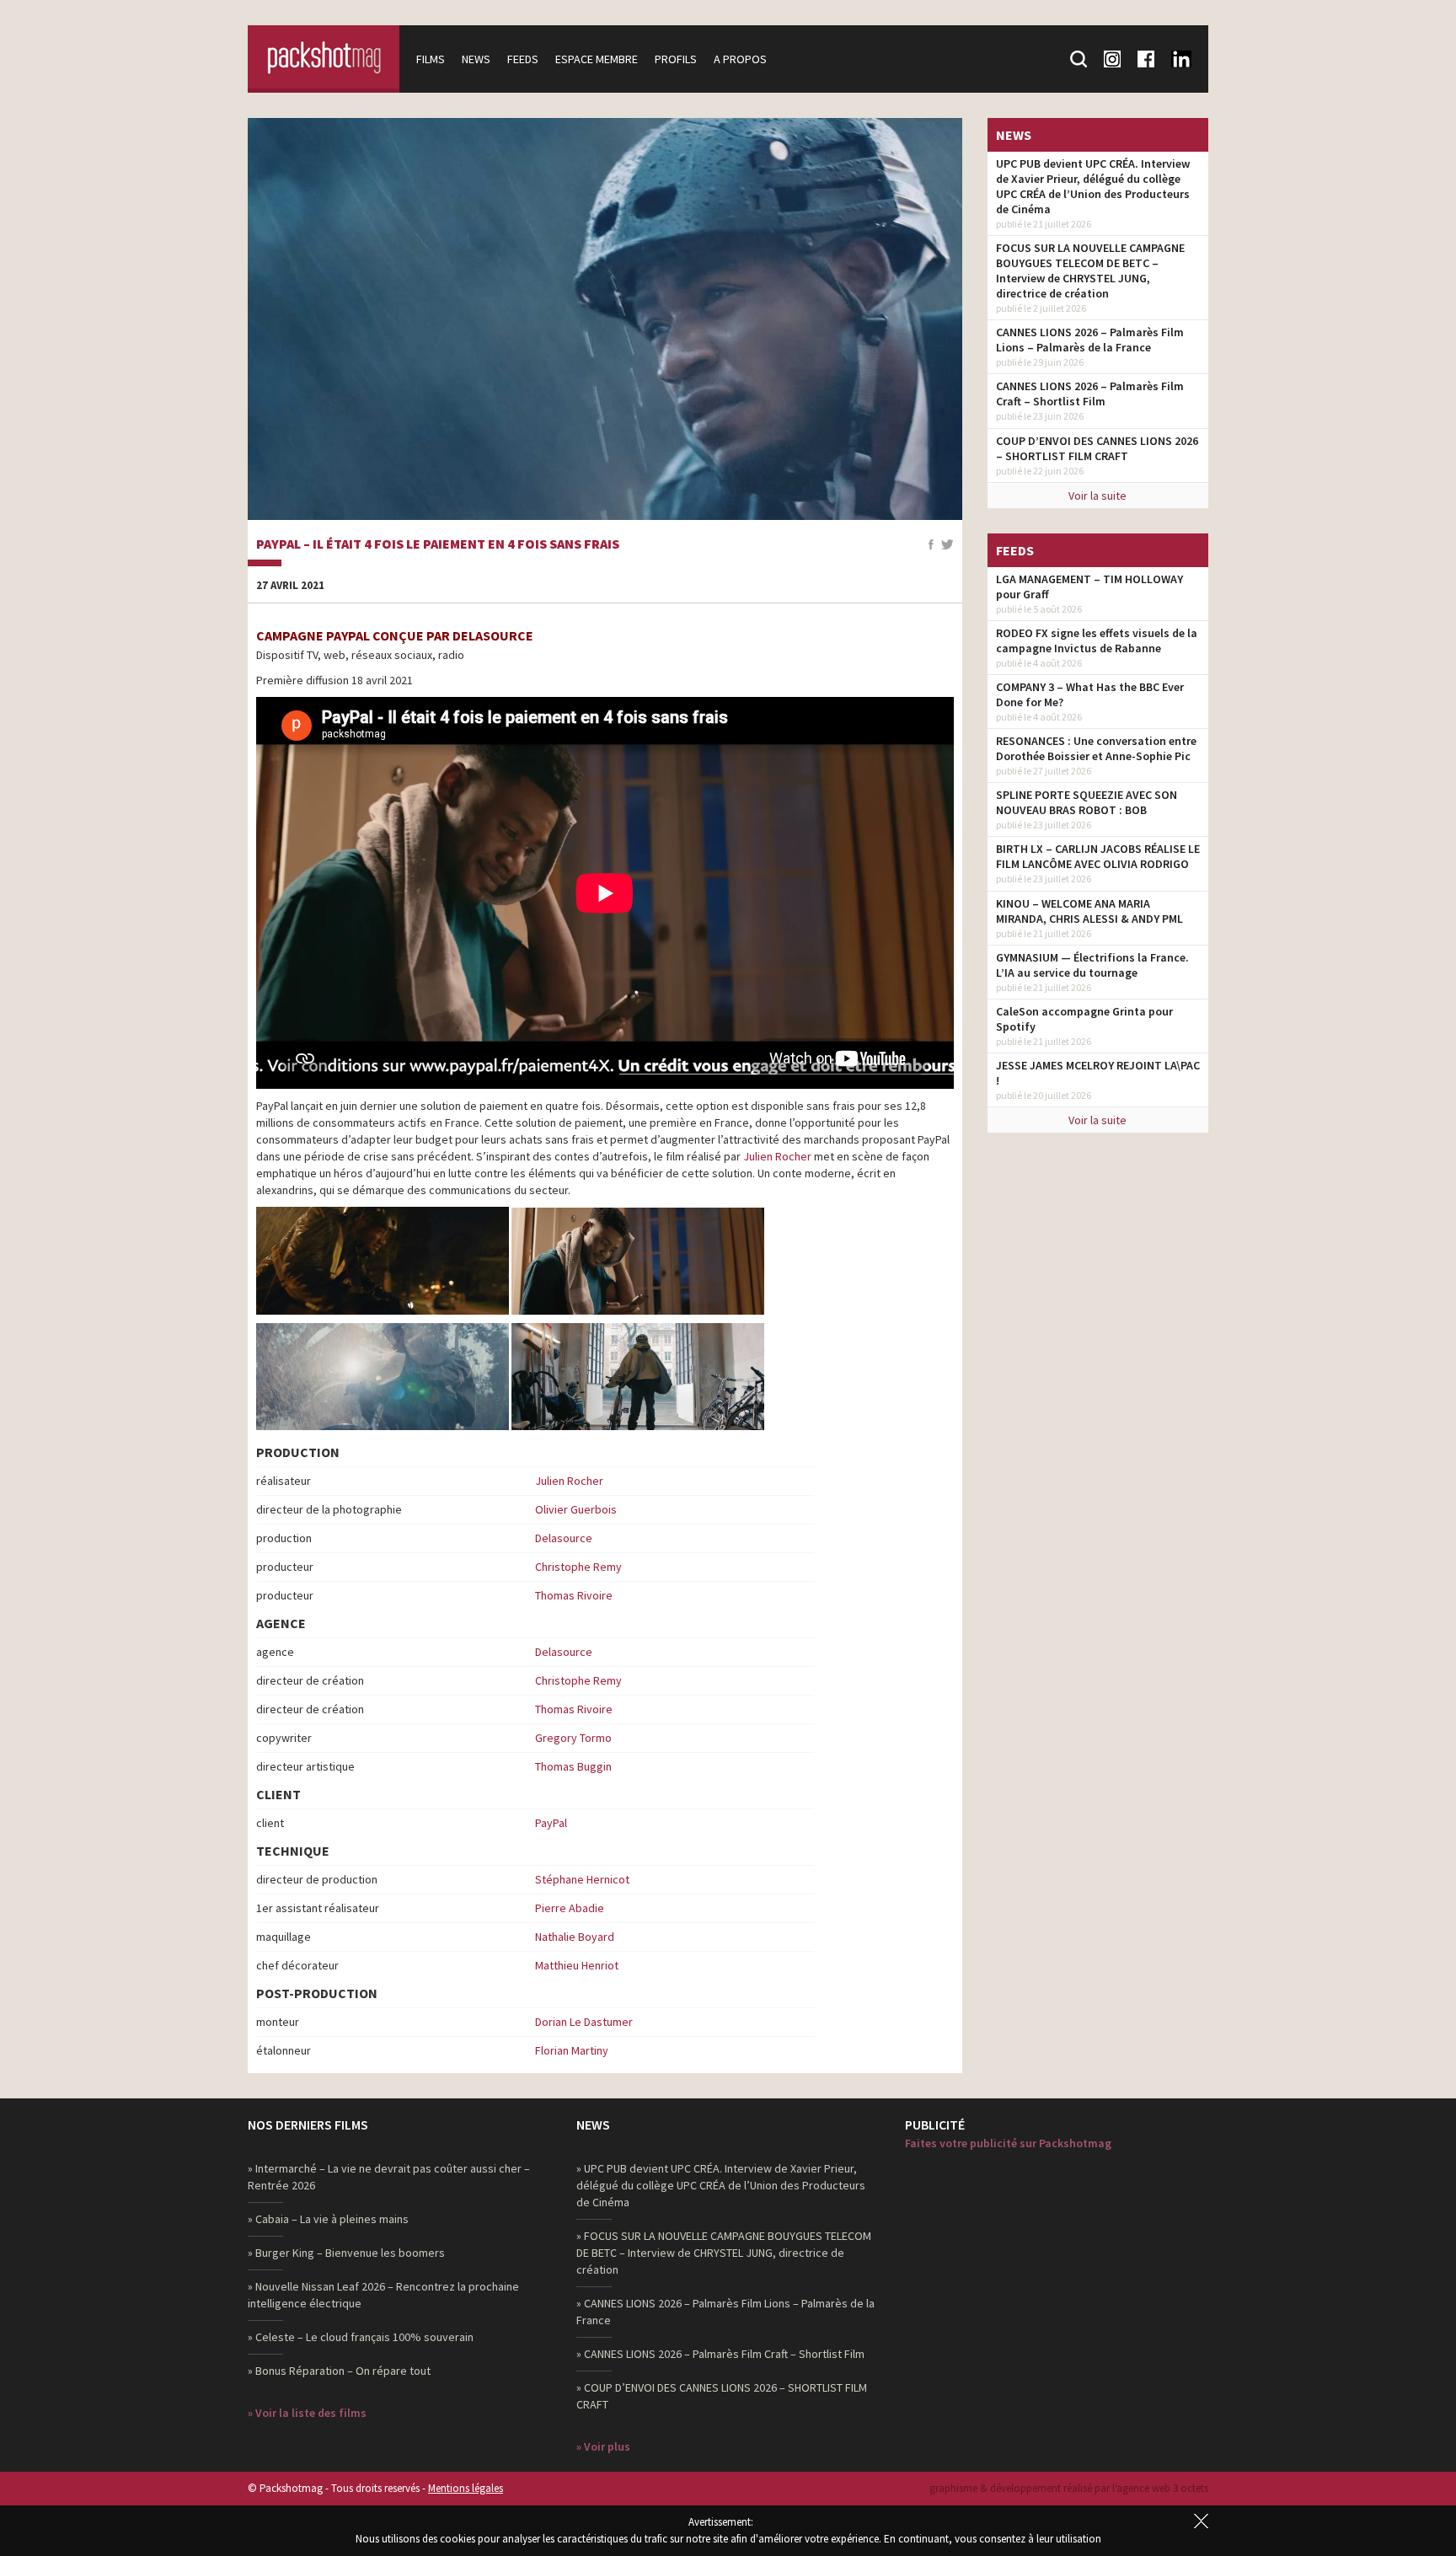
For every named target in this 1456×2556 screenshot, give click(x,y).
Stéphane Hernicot (582, 1879)
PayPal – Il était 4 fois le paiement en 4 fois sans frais (438, 544)
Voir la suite (1097, 496)
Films (431, 59)
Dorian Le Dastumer (584, 2022)
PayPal (551, 1823)
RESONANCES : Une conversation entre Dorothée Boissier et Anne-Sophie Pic (1096, 748)
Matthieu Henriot (577, 1965)
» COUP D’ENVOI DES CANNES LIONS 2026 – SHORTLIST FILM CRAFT (722, 2396)
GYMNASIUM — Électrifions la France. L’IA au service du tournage (1092, 965)
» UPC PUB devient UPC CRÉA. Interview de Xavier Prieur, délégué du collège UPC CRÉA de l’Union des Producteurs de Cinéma (721, 2185)
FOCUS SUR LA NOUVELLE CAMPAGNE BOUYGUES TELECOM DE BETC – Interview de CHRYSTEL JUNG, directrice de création (1090, 271)
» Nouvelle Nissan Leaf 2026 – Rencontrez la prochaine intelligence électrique (383, 2295)
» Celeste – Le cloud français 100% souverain (361, 2337)
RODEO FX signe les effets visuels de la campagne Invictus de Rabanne (1097, 640)
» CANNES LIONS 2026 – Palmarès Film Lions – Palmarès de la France (725, 2312)
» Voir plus (603, 2446)
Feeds (523, 59)
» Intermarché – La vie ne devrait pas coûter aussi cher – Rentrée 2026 (389, 2177)
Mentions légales (466, 2488)
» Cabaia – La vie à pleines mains (328, 2219)
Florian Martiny (572, 2050)
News (476, 59)
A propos (740, 59)
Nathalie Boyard (575, 1937)
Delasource (564, 1538)
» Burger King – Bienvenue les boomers (346, 2253)
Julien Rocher (777, 1156)
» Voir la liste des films (307, 2413)
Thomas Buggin (573, 1766)
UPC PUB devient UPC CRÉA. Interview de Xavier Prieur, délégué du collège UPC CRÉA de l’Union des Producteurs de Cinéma (1093, 186)
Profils (676, 59)
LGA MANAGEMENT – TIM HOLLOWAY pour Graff (1089, 587)
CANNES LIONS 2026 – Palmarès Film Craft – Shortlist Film (1090, 394)
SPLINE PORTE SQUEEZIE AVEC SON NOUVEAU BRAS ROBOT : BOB (1087, 802)
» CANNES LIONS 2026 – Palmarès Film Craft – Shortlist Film (720, 2354)
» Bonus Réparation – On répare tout (339, 2371)
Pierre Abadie (570, 1908)
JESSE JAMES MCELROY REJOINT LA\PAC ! (1098, 1073)
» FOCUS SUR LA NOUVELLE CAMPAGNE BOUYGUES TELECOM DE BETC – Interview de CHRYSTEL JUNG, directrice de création (724, 2253)
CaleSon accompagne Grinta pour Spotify (1084, 1019)
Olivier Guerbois (576, 1509)
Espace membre (597, 59)
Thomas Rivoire (574, 1595)
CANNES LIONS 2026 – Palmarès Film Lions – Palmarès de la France (1090, 340)
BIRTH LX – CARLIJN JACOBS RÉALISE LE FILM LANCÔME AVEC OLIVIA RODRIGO (1098, 856)
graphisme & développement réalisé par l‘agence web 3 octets (1069, 2488)
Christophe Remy (578, 1567)
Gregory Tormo (573, 1738)
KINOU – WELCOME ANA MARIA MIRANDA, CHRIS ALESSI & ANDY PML (1089, 911)
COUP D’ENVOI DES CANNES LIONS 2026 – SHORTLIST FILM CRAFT (1097, 448)
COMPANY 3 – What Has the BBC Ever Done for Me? (1090, 694)
